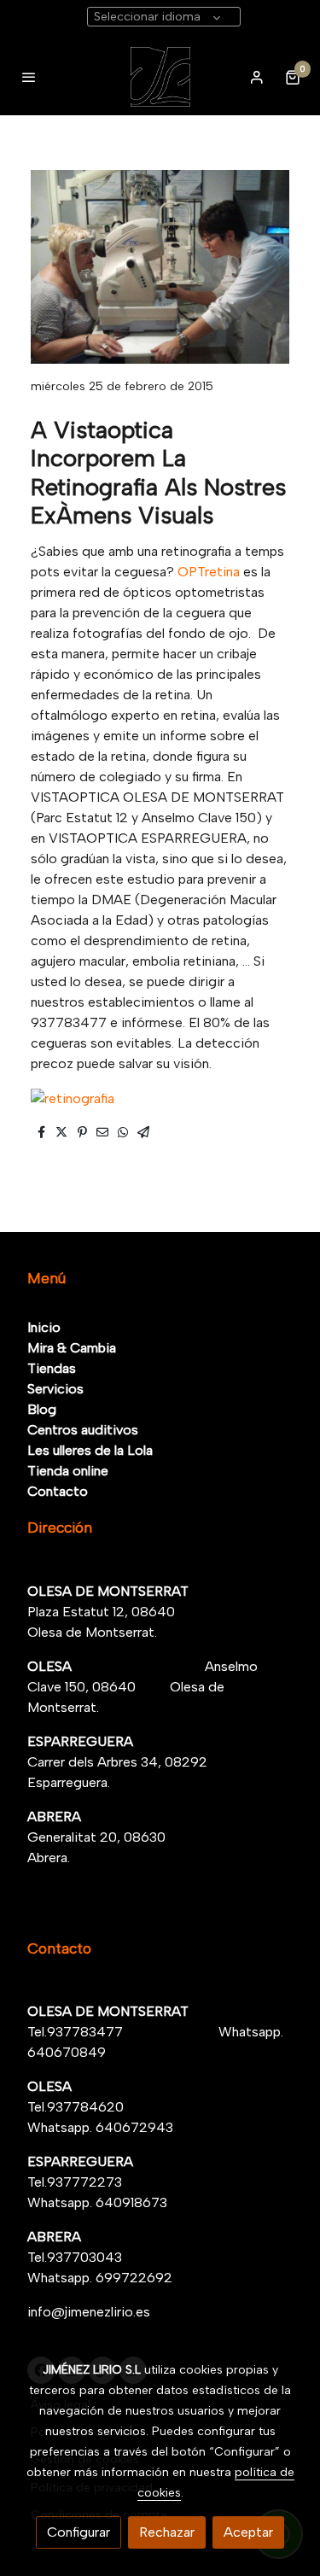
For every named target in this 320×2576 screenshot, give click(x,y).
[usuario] (257, 77)
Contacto (58, 1491)
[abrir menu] (29, 77)
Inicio (44, 1327)
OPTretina (209, 572)
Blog (42, 1409)
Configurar (79, 2532)
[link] (160, 77)
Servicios (55, 1389)
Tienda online (68, 1471)
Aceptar (248, 2532)
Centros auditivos (83, 1430)
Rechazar (167, 2532)
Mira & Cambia (72, 1348)
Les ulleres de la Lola (90, 1450)
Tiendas (52, 1368)
